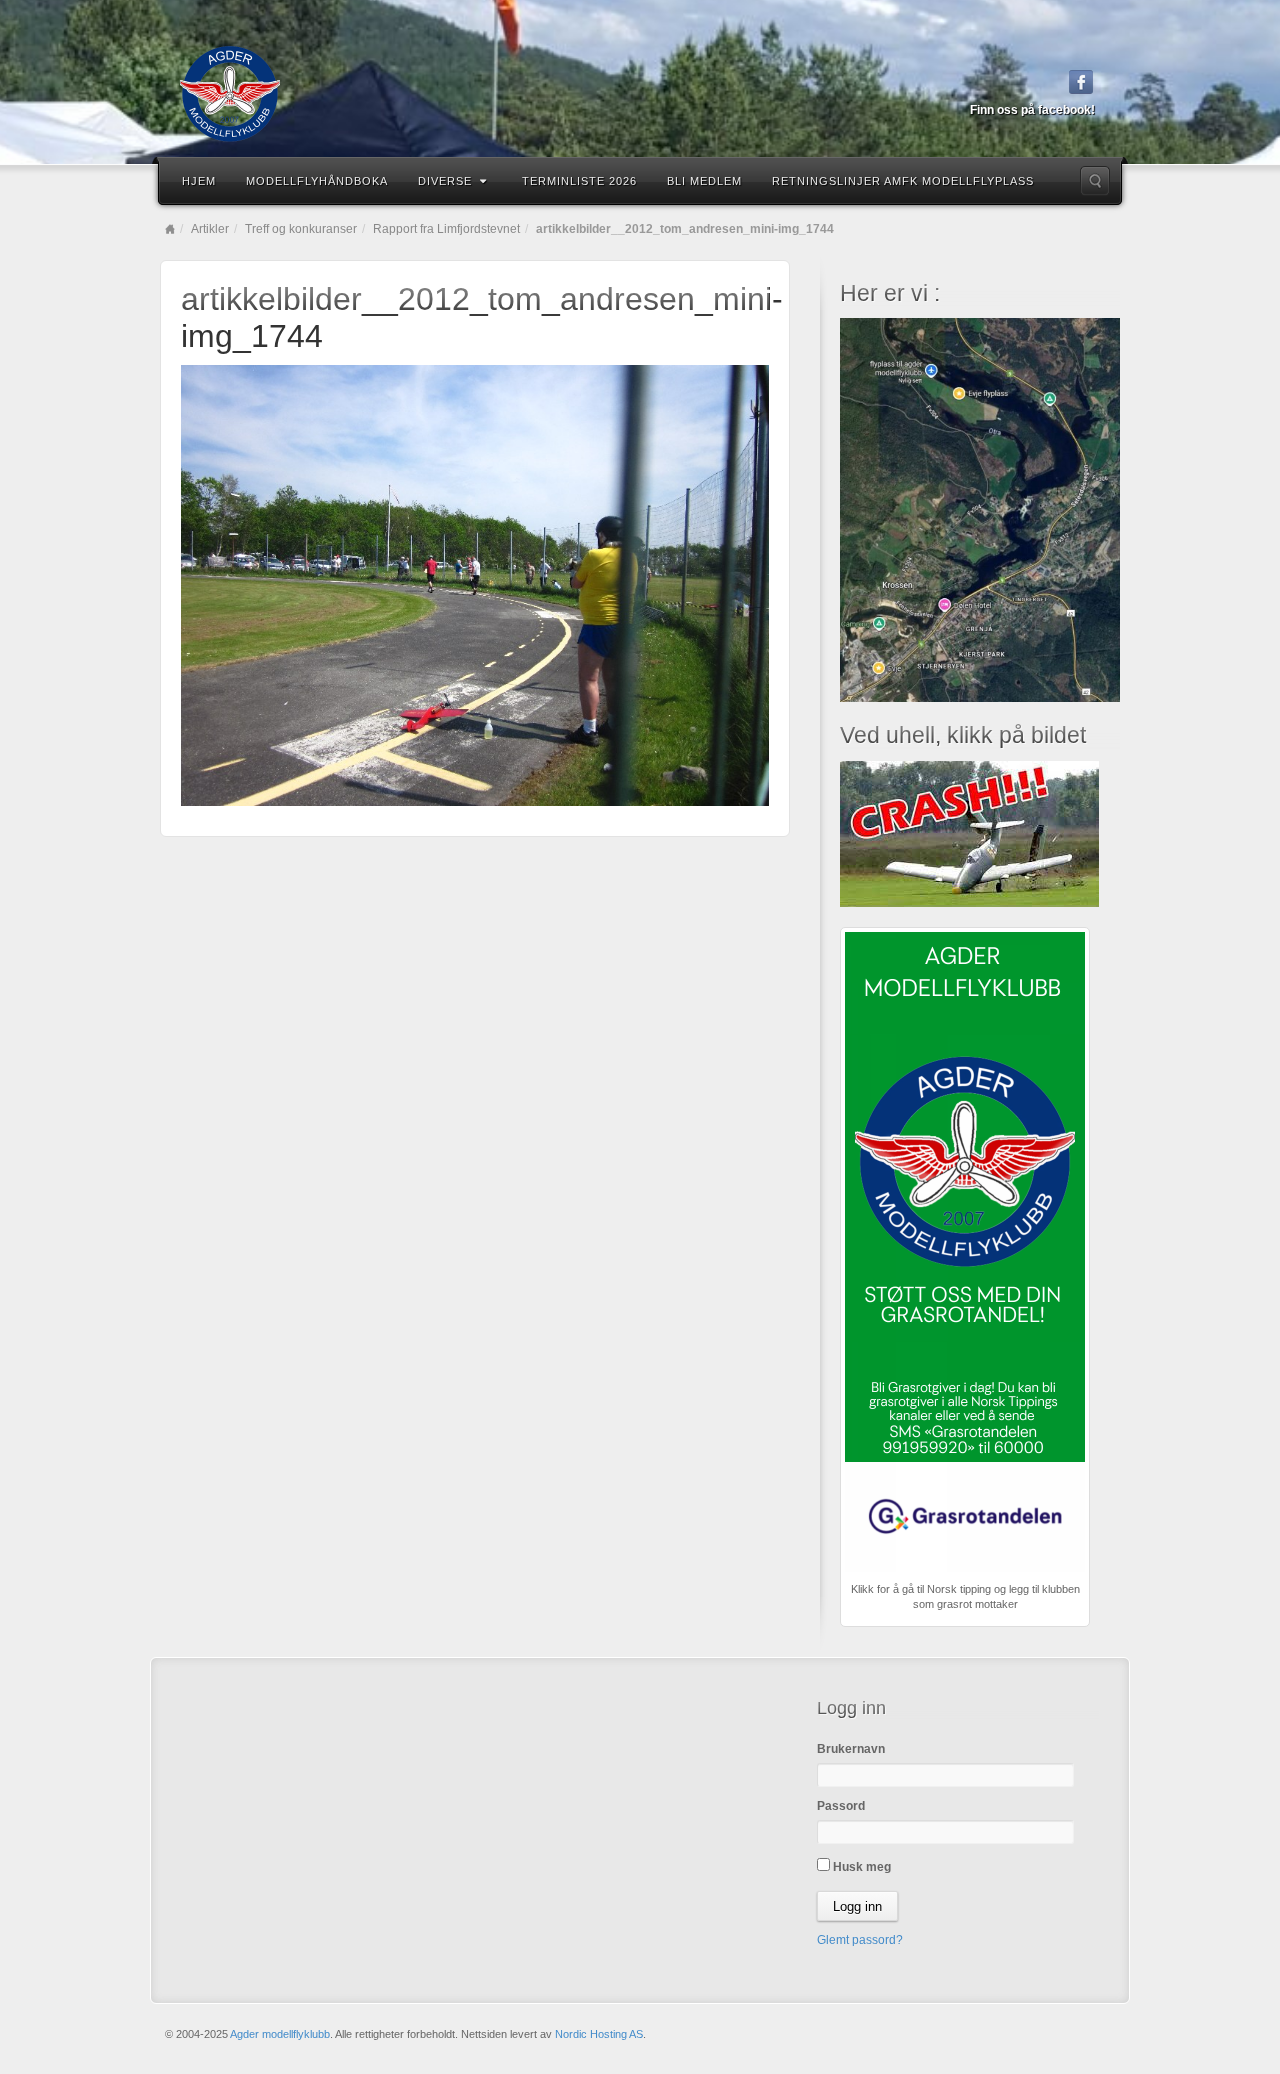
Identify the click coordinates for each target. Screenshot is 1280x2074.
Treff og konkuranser (301, 229)
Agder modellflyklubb (280, 2034)
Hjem (199, 181)
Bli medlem (704, 181)
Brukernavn (851, 1749)
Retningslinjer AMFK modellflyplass (903, 181)
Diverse (445, 181)
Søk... (1095, 181)
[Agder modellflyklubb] (640, 94)
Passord (841, 1806)
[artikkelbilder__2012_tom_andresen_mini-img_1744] (475, 584)
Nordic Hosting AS (599, 2034)
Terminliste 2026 (579, 181)
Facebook (1081, 82)
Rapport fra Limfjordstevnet (446, 229)
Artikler (210, 229)
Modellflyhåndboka (317, 181)
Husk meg (860, 1867)
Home (170, 229)
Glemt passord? (860, 1940)
